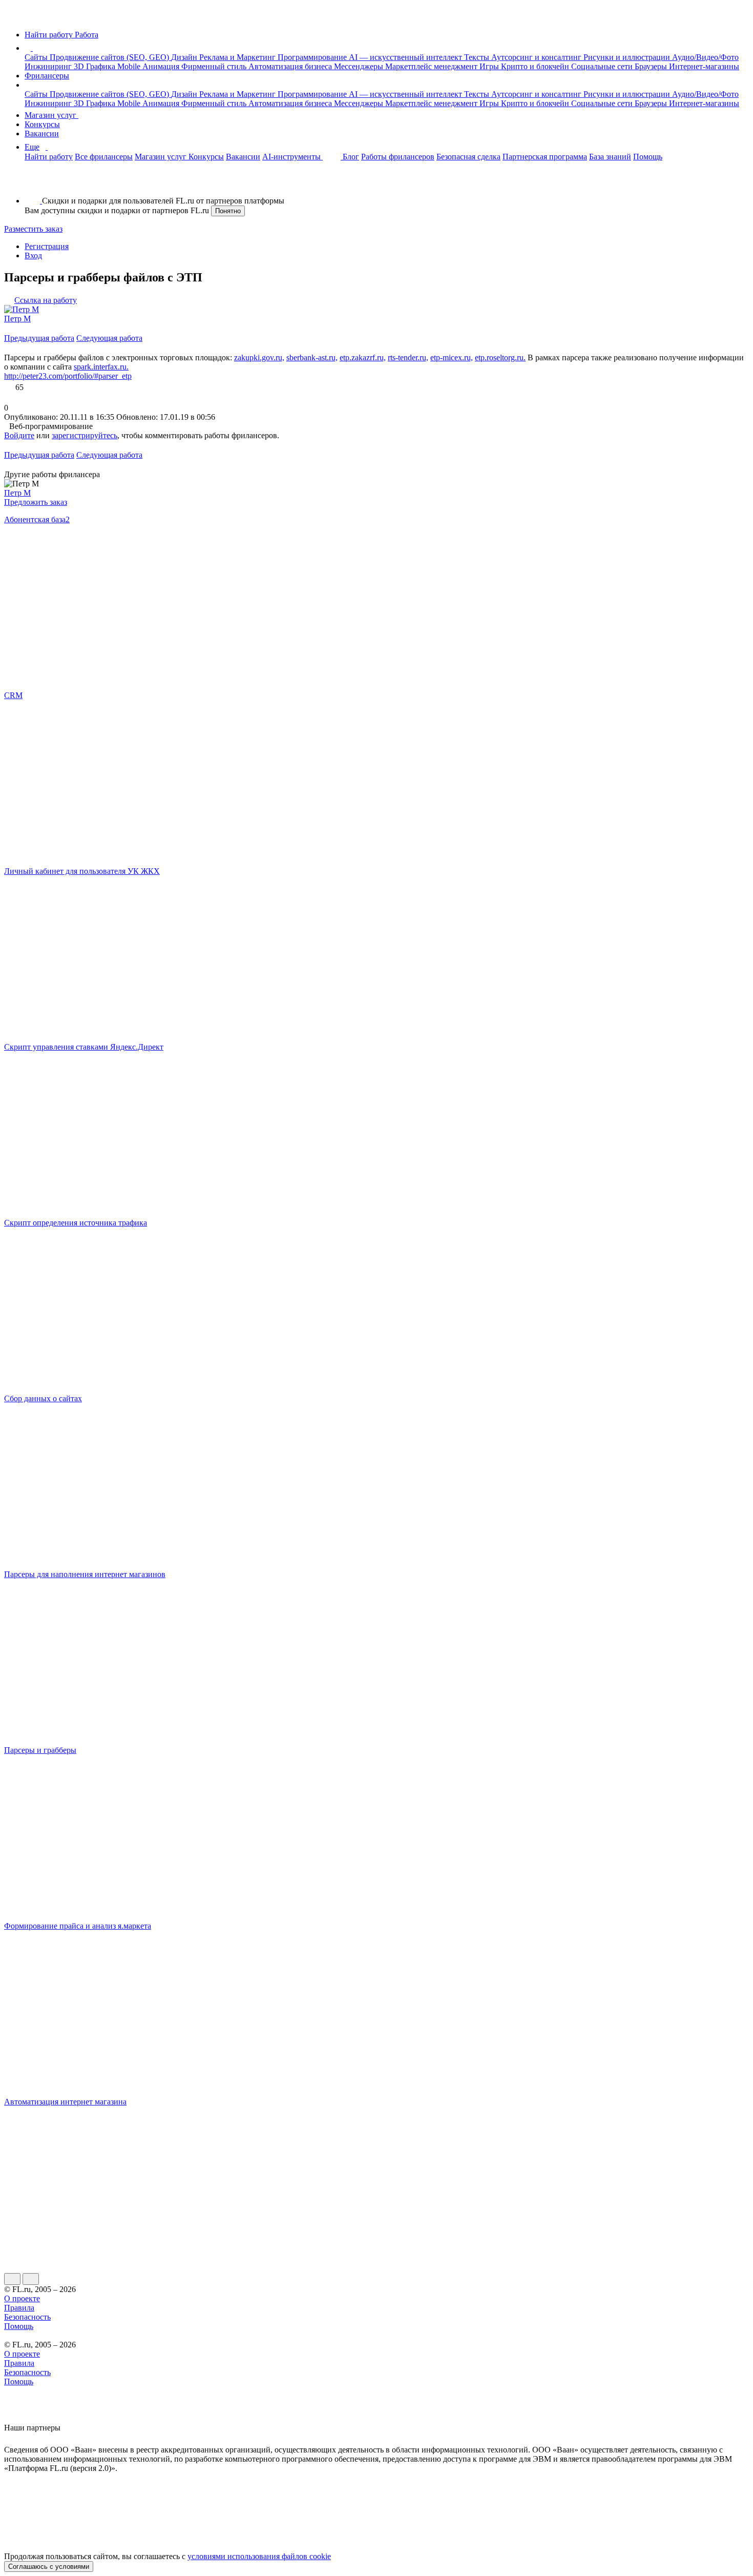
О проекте (22, 2298)
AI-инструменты (292, 157)
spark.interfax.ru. (101, 367)
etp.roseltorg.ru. (500, 357)
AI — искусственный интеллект (406, 57)
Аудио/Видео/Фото (705, 57)
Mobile (130, 66)
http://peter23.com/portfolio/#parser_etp (68, 376)
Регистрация (47, 246)
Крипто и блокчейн (536, 66)
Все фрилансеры (104, 157)
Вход (33, 255)
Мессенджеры (360, 66)
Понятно (228, 211)
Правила (19, 2308)
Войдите (19, 435)
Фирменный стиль (215, 66)
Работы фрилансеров (398, 157)
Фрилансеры (47, 76)
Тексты (478, 57)
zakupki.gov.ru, (259, 357)
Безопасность (27, 2317)
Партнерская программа (545, 157)
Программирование (313, 57)
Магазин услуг (51, 115)
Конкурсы (42, 124)
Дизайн (185, 57)
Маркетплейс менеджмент (432, 66)
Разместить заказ (33, 229)
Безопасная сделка (468, 157)
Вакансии (42, 134)
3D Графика (96, 66)
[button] (34, 48)
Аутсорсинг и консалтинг (537, 57)
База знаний (610, 157)
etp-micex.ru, (452, 357)
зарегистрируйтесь (85, 435)
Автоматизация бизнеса (291, 66)
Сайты (37, 57)
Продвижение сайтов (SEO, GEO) (110, 57)
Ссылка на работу (46, 300)
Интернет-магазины (704, 66)
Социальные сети (603, 66)
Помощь (648, 157)
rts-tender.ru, (408, 357)
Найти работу (49, 157)
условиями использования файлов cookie (259, 2556)
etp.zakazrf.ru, (363, 357)
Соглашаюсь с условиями (49, 2567)
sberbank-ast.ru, (312, 357)
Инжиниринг (49, 66)
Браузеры (652, 66)
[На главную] (14, 17)
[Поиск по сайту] (33, 183)
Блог (351, 157)
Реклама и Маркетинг (238, 57)
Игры (490, 66)
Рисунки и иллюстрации (628, 57)
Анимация (162, 66)
